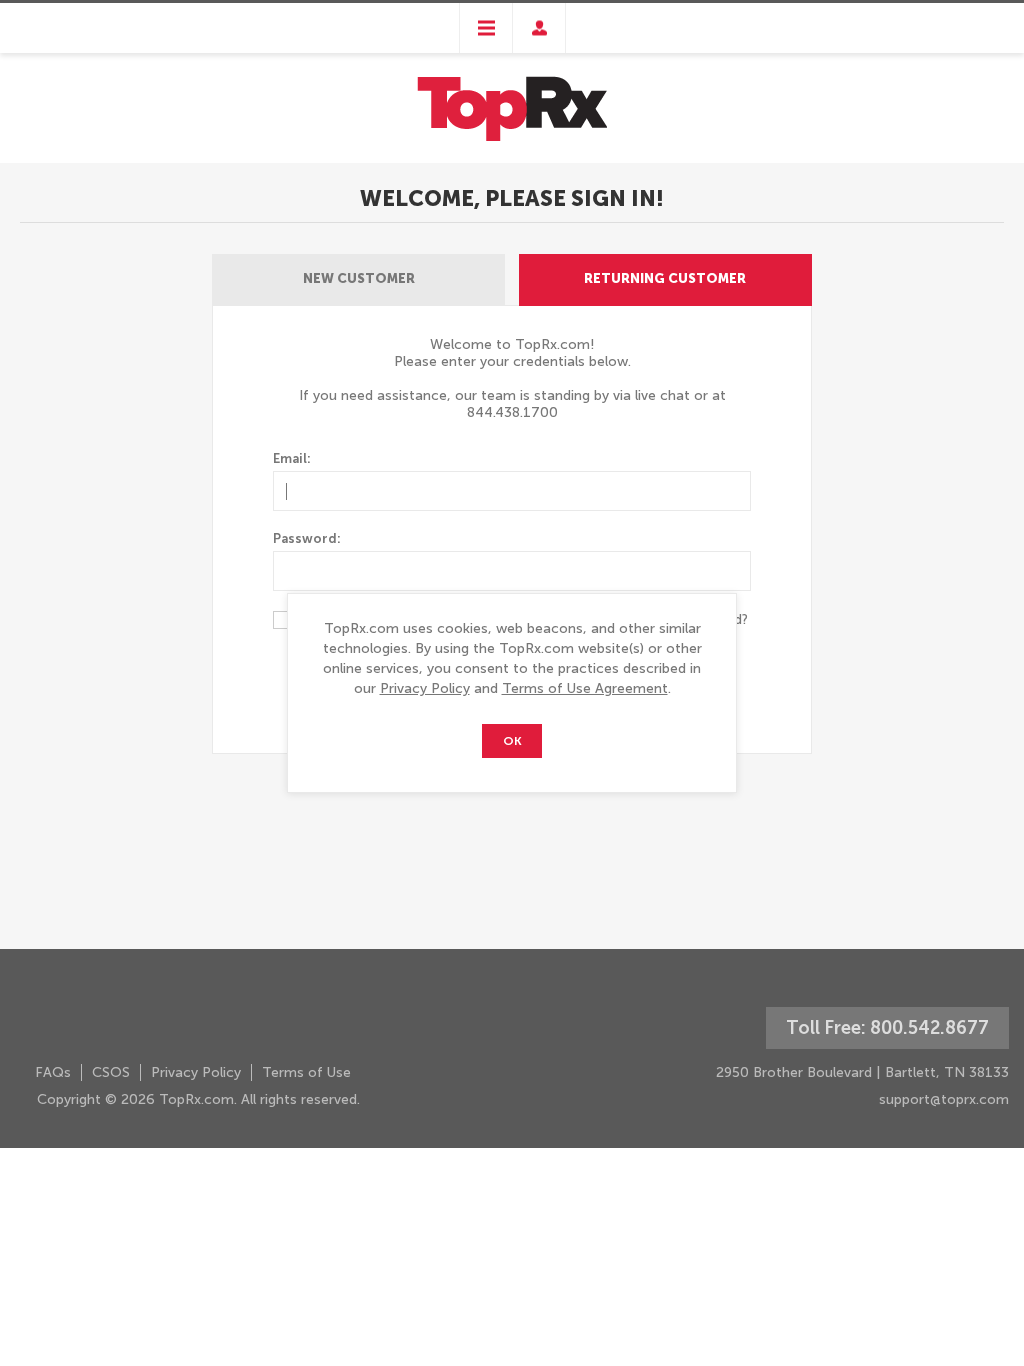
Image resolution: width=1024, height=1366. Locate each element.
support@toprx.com (944, 1099)
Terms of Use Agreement (585, 688)
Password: (307, 538)
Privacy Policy (425, 688)
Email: (292, 458)
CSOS (111, 1072)
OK (512, 741)
